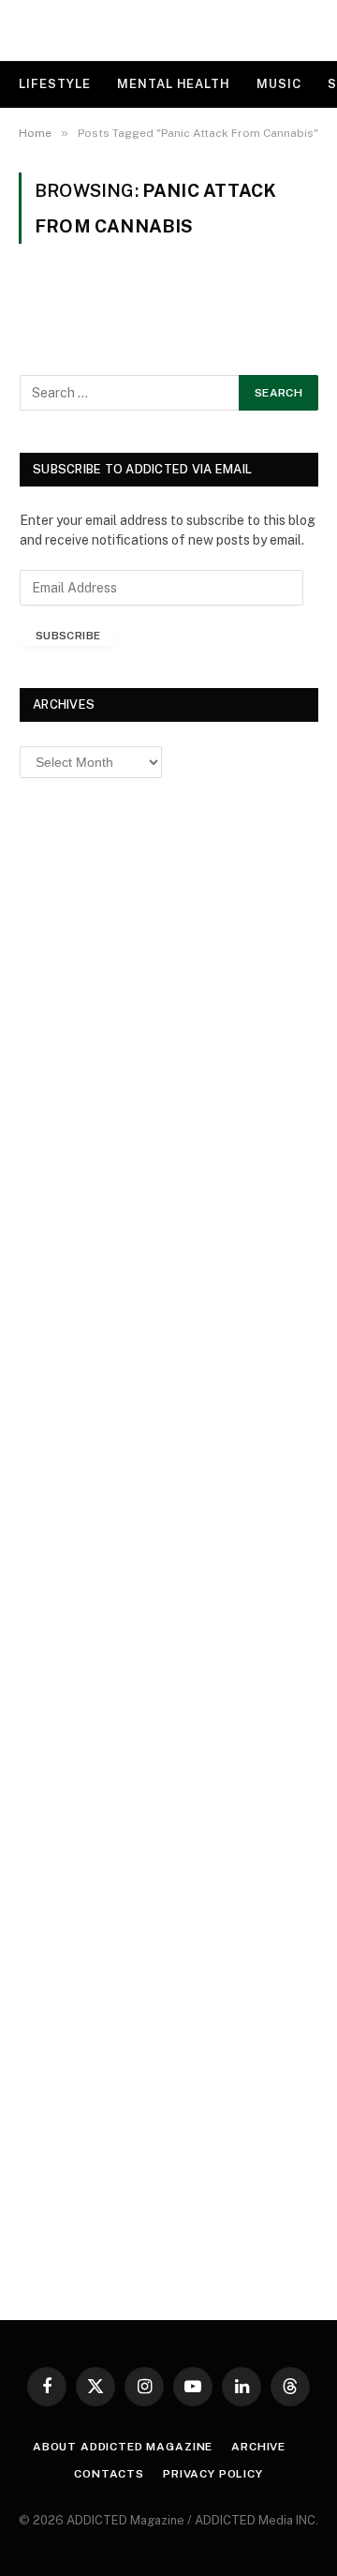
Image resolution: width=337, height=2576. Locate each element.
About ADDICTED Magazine (123, 2447)
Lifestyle (55, 84)
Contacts (109, 2474)
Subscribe (68, 636)
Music (279, 84)
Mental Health (174, 84)
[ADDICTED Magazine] (169, 30)
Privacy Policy (213, 2474)
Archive (258, 2447)
